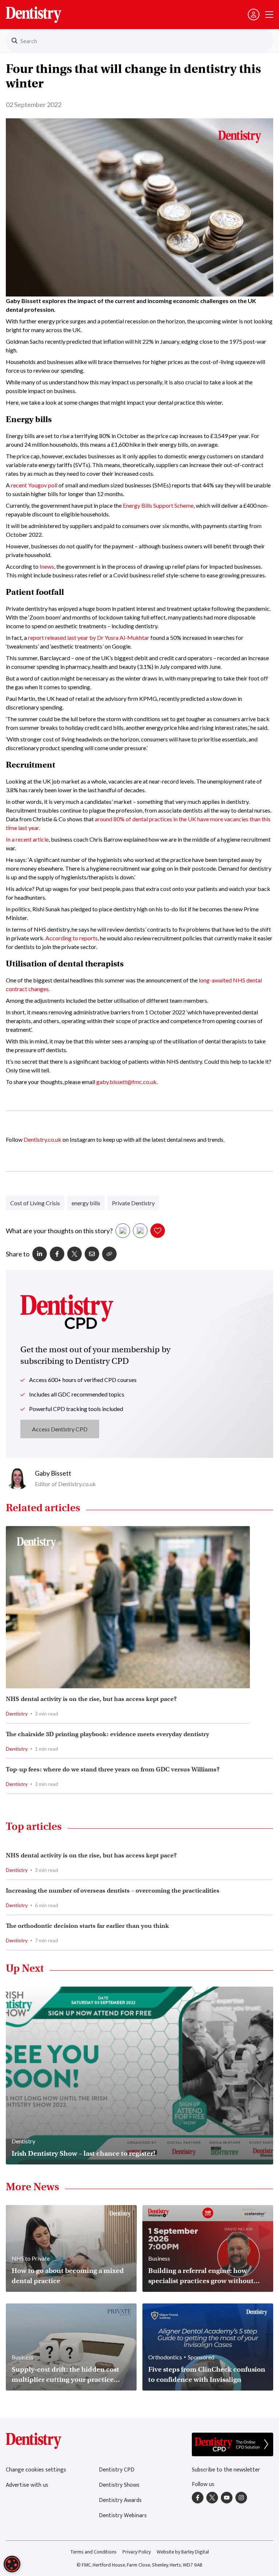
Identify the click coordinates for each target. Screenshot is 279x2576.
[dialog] (12, 2564)
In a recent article (27, 839)
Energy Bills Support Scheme (158, 505)
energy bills (86, 1203)
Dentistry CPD (117, 2470)
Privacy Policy (137, 2552)
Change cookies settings (36, 2470)
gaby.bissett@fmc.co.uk (126, 1082)
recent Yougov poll (34, 485)
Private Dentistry (133, 1203)
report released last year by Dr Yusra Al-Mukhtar (88, 637)
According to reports (72, 938)
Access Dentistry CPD (60, 1429)
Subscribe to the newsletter (226, 2470)
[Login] (254, 15)
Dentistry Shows (119, 2485)
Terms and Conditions (93, 2552)
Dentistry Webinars (123, 2516)
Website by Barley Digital (183, 2552)
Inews (47, 566)
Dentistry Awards (120, 2500)
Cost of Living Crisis (35, 1203)
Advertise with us (27, 2485)
